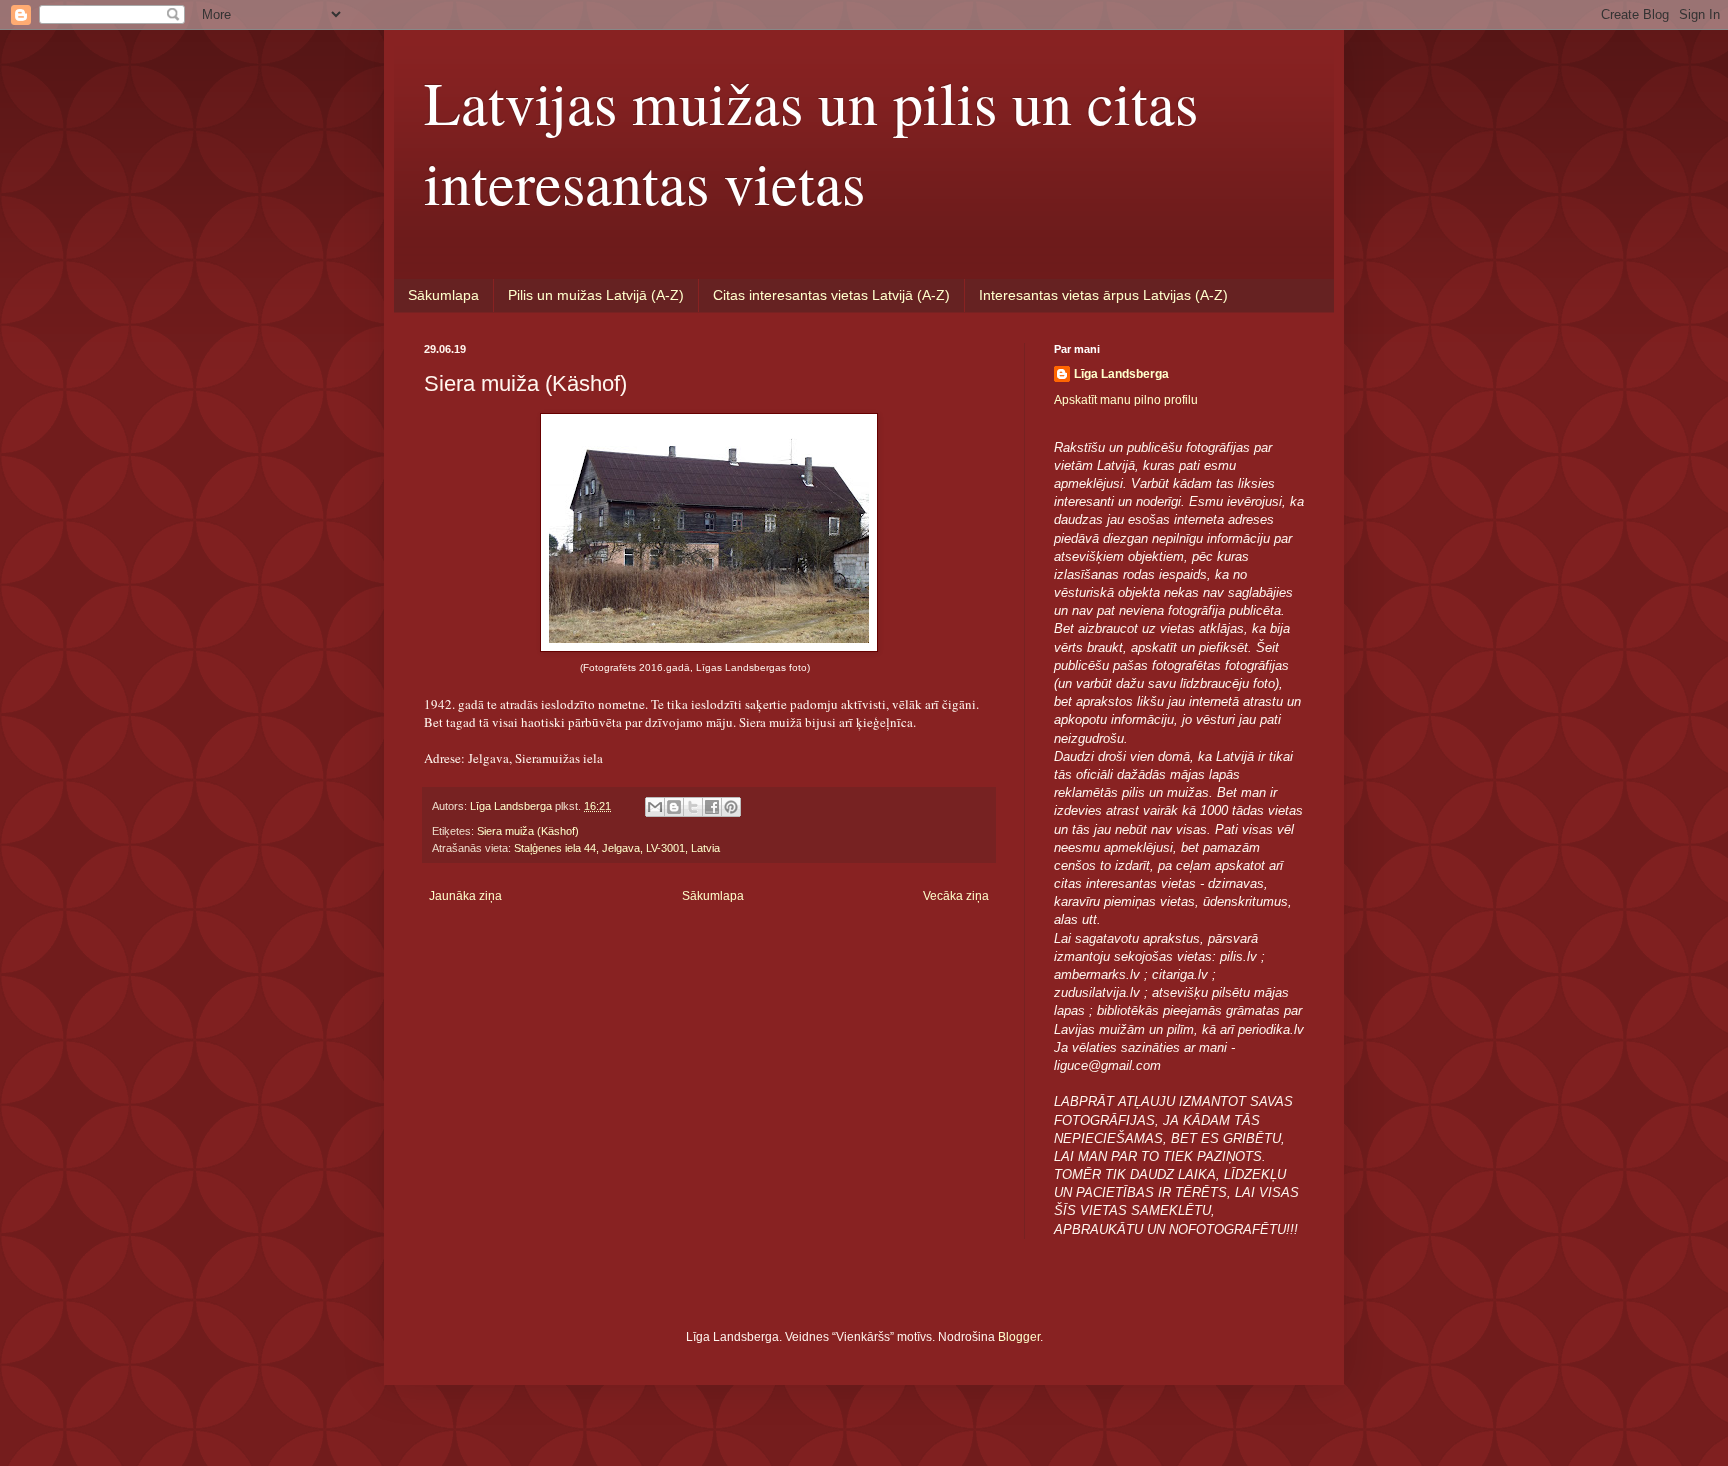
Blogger (1019, 1337)
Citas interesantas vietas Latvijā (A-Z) (831, 295)
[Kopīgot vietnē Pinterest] (731, 807)
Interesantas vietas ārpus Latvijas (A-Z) (1103, 295)
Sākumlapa (443, 295)
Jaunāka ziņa (465, 896)
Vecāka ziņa (956, 896)
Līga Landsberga (1121, 374)
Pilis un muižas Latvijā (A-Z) (596, 295)
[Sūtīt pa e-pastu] (655, 807)
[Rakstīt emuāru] (674, 807)
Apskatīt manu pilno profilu (1126, 400)
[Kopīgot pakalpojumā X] (693, 807)
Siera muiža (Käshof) (528, 831)
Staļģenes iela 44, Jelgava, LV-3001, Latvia (617, 848)
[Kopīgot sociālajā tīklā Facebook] (712, 807)
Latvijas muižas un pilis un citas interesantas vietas (811, 142)
